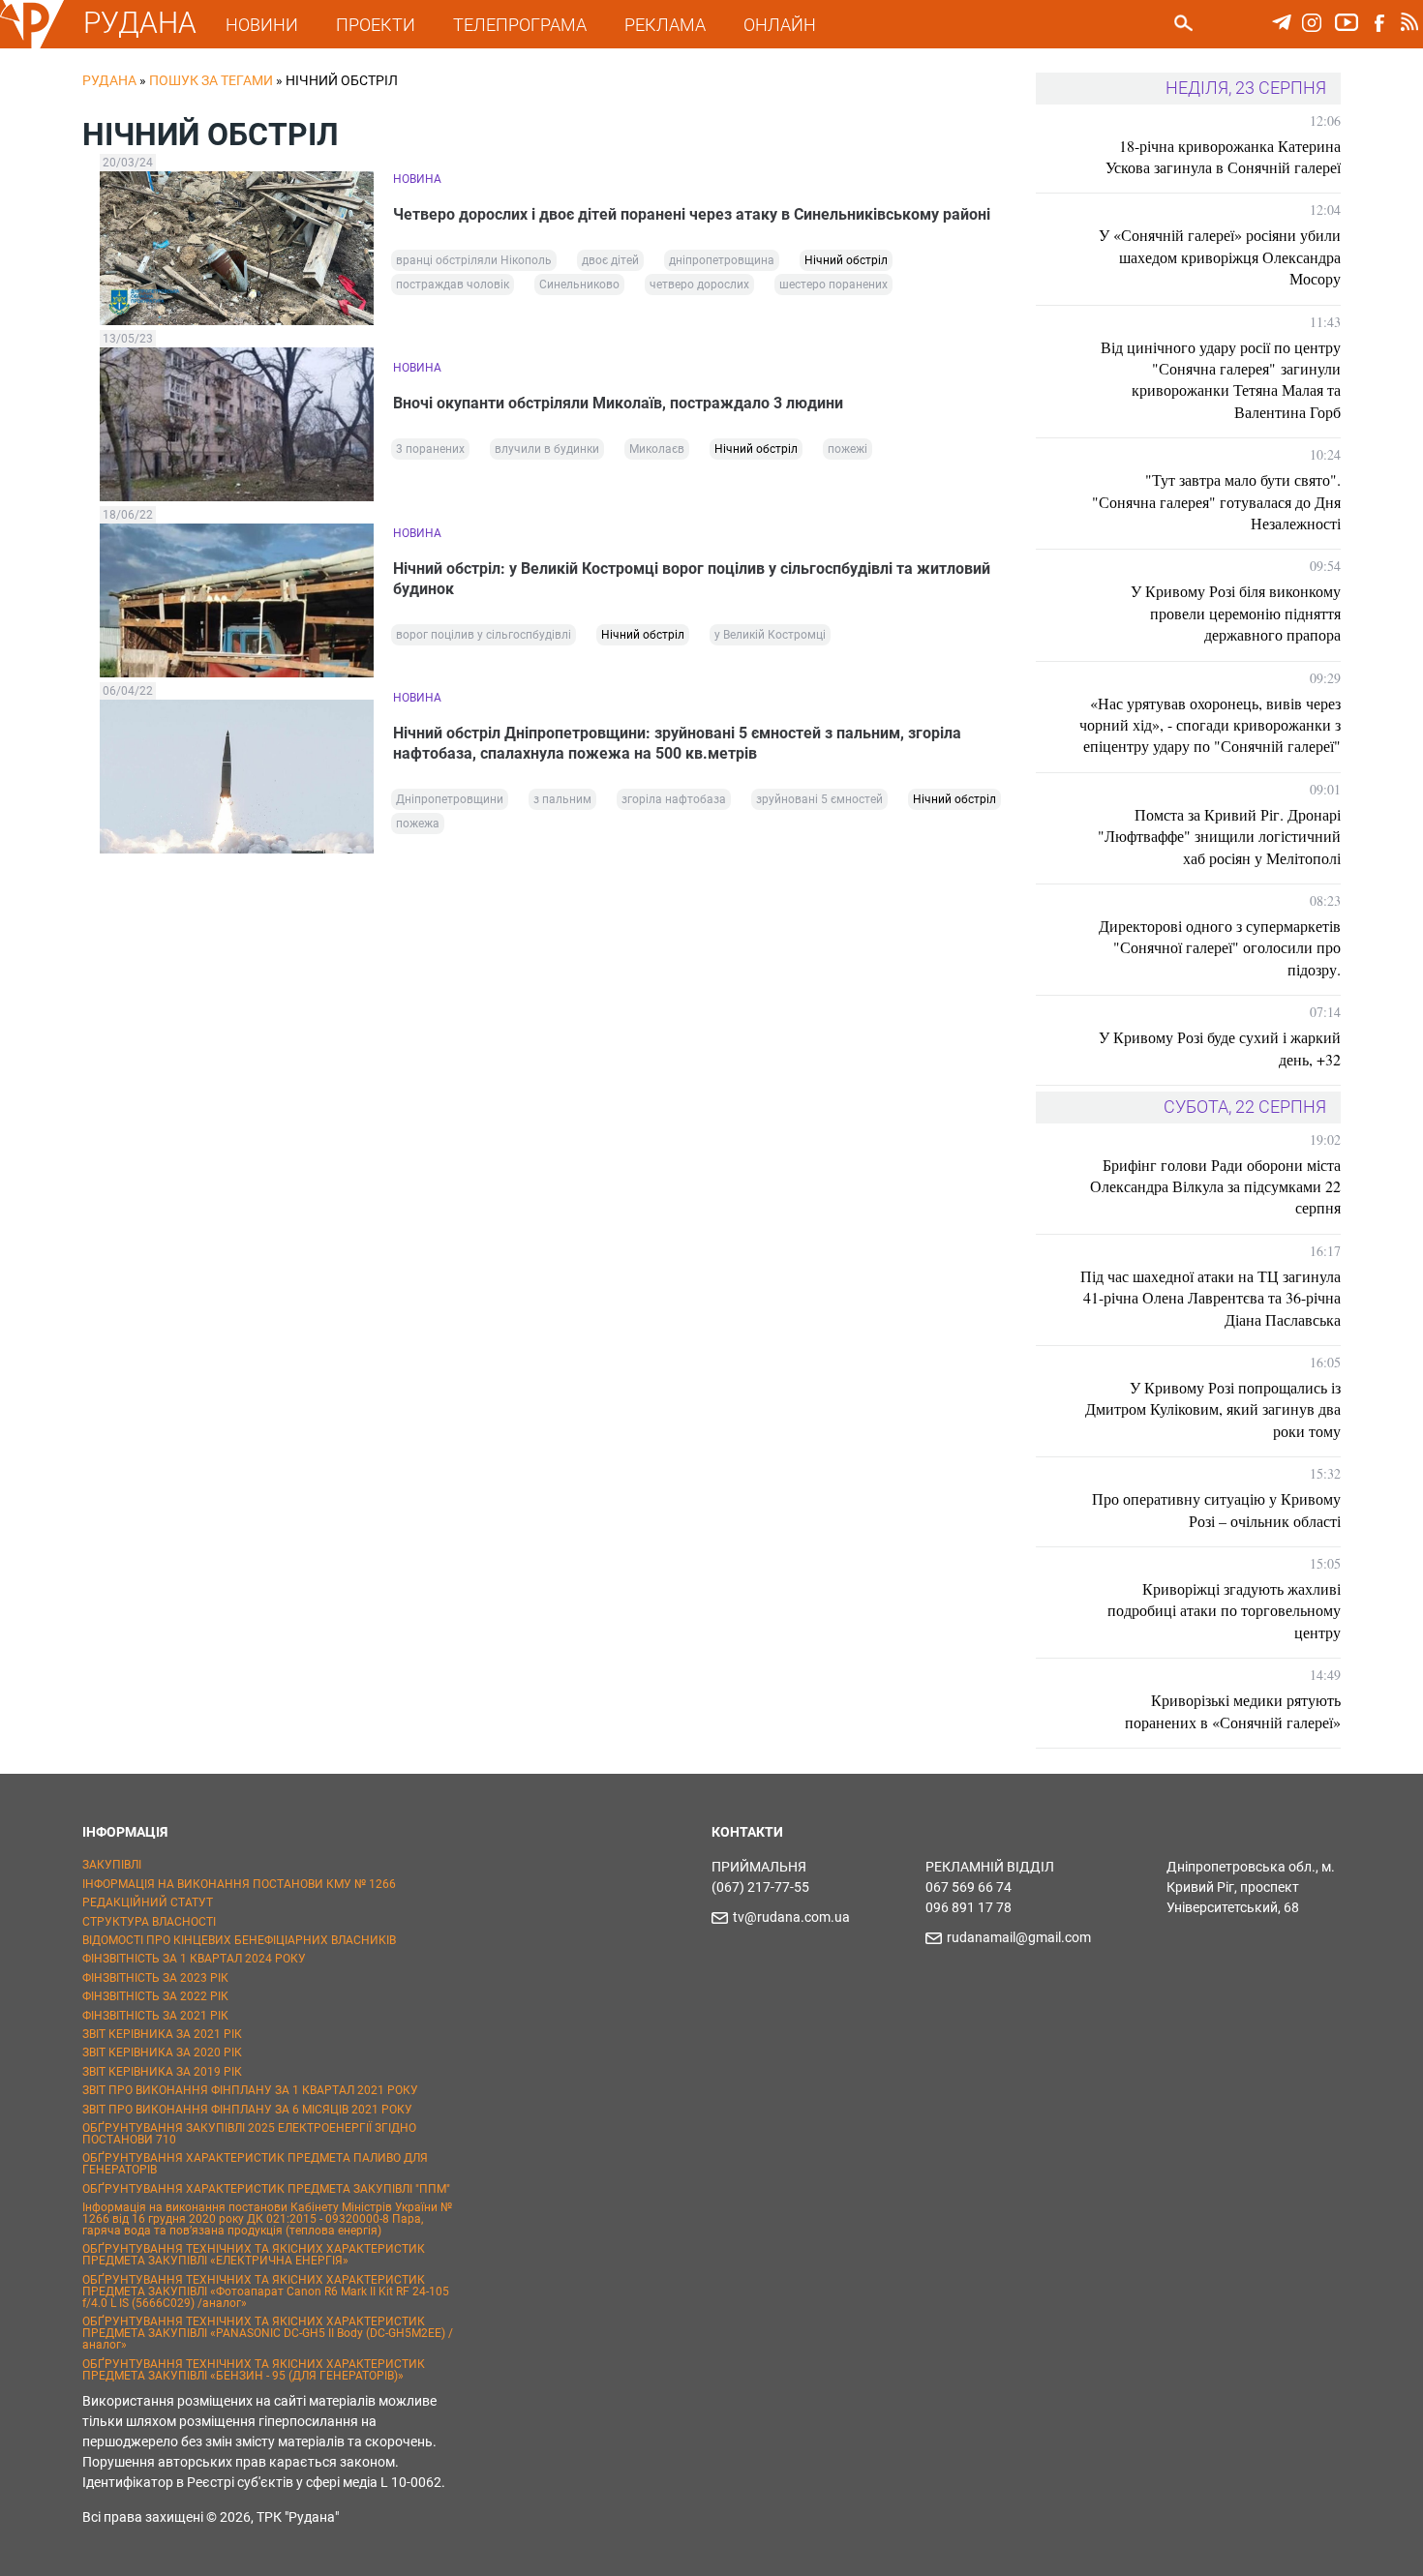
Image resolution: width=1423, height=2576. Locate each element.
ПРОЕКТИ (376, 25)
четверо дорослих (699, 285)
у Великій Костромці (770, 635)
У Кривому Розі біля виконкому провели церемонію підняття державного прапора (1236, 613)
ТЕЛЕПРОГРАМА (520, 25)
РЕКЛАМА (665, 25)
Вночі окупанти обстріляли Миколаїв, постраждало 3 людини (618, 403)
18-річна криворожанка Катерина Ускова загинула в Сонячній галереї (1223, 156)
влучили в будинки (547, 449)
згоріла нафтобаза (674, 799)
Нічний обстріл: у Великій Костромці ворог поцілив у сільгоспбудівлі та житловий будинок (692, 579)
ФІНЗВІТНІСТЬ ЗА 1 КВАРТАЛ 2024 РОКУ (194, 1959)
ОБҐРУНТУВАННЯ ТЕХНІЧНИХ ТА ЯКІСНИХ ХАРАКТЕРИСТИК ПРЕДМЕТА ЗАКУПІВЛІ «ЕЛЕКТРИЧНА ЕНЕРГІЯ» (254, 2255)
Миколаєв (657, 449)
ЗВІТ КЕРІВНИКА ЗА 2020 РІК (162, 2052)
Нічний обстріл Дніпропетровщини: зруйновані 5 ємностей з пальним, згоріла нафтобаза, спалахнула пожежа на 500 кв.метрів (677, 743)
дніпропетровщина (722, 260)
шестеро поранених (833, 285)
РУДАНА (140, 23)
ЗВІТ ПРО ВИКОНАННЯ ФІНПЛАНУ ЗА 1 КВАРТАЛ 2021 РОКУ (250, 2090)
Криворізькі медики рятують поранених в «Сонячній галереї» (1233, 1710)
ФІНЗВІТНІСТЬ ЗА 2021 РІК (155, 2016)
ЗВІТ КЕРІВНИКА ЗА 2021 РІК (162, 2034)
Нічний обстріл (846, 260)
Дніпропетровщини (450, 799)
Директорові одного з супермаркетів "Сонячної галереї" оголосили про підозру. (1220, 947)
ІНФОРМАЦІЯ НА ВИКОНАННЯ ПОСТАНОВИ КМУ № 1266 (239, 1884)
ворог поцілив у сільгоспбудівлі (484, 635)
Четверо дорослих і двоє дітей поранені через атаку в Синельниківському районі (692, 214)
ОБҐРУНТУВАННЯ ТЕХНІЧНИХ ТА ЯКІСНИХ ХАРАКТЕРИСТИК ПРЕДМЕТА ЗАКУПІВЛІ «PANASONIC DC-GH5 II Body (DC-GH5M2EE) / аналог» (268, 2333)
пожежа (418, 824)
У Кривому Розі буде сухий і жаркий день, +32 (1220, 1048)
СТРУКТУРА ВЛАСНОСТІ (149, 1922)
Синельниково (579, 285)
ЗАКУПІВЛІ (112, 1865)
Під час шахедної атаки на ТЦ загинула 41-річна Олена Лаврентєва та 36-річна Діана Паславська (1211, 1298)
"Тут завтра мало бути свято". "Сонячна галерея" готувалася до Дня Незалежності (1216, 501)
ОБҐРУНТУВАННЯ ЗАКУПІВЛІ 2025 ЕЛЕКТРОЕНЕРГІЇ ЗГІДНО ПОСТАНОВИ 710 (249, 2134)
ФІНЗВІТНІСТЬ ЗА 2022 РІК (155, 1996)
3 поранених (430, 449)
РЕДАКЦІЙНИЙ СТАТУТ (148, 1902)
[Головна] (32, 45)
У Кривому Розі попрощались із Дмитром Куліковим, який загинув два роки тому (1213, 1409)
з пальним (562, 799)
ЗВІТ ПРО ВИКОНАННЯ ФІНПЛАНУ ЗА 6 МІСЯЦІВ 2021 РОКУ (247, 2110)
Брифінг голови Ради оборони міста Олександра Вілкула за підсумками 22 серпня (1215, 1186)
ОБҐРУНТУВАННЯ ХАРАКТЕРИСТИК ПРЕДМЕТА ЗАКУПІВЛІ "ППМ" (266, 2189)
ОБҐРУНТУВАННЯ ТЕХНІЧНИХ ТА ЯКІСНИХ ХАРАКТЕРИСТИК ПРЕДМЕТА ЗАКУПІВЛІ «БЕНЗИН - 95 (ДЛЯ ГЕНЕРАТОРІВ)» (254, 2370)
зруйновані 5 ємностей (819, 799)
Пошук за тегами (211, 80)
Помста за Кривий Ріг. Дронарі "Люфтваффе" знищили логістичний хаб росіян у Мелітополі (1219, 836)
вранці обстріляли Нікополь (474, 260)
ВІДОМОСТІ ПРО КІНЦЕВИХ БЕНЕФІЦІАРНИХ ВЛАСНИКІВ (239, 1940)
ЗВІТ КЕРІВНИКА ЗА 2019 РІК (162, 2072)
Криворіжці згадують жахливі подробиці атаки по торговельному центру (1224, 1610)
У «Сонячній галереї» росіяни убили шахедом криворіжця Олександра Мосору (1220, 256)
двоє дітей (610, 260)
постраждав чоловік (453, 285)
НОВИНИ (262, 25)
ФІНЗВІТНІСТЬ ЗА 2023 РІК (155, 1978)
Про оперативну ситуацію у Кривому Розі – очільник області (1216, 1509)
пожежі (848, 449)
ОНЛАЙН (780, 25)
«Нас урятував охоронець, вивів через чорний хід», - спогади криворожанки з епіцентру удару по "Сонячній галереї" (1210, 725)
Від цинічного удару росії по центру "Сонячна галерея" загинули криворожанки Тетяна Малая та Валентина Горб (1221, 379)
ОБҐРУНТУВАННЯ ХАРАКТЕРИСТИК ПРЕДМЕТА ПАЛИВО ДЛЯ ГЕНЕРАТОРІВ (255, 2164)
